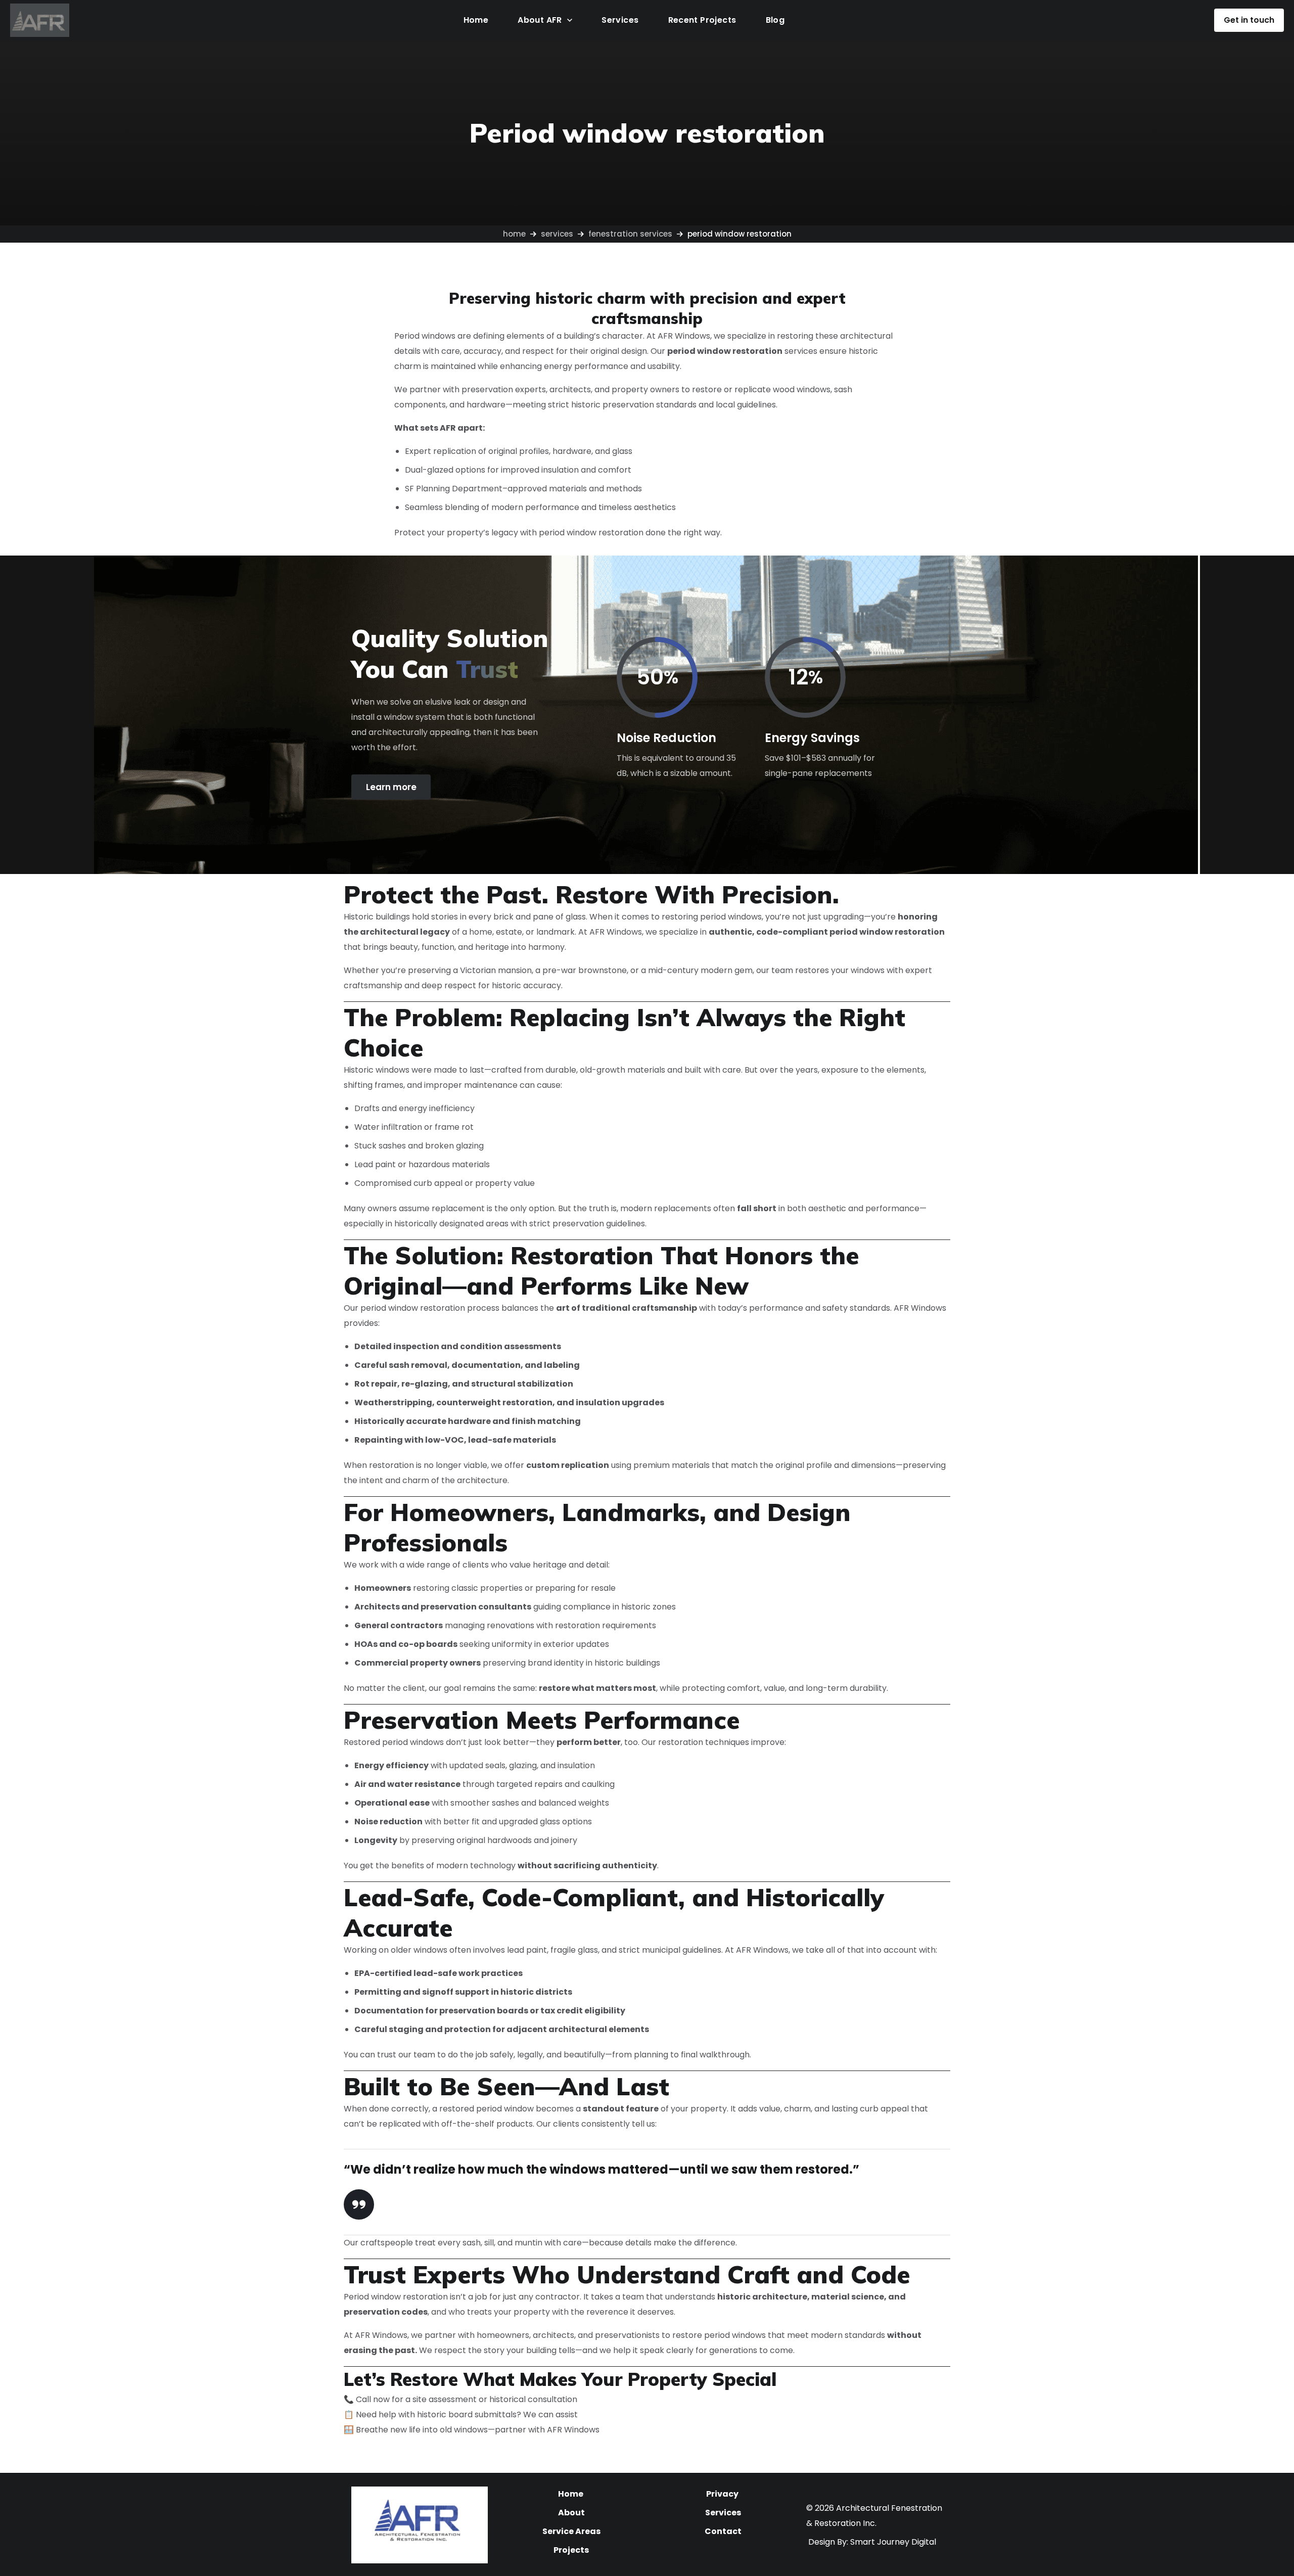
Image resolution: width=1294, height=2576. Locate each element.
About (571, 2513)
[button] (1249, 20)
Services (557, 234)
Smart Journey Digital (893, 2542)
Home (514, 234)
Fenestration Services (630, 234)
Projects (571, 2550)
